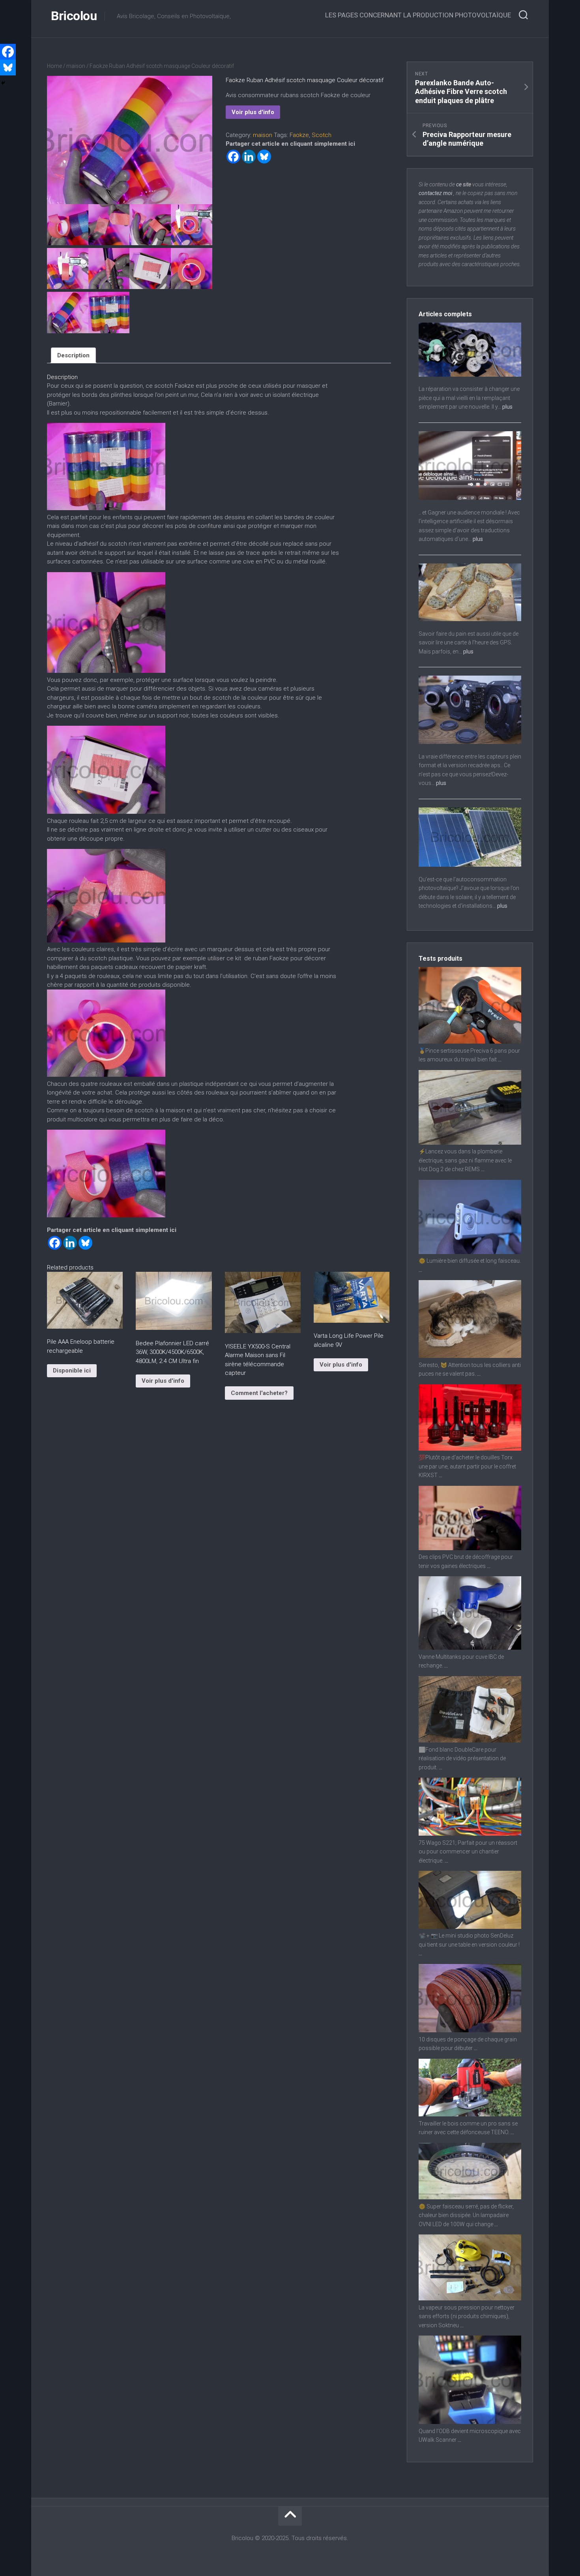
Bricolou (74, 16)
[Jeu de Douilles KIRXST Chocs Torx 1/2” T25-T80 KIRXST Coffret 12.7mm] (470, 1449)
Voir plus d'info (253, 112)
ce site (464, 184)
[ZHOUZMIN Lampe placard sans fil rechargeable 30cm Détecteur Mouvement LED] (470, 1252)
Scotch (322, 135)
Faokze (299, 135)
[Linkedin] (249, 157)
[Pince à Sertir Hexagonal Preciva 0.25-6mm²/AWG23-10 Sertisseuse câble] (470, 1042)
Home (54, 66)
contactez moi (435, 193)
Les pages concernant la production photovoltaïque (418, 15)
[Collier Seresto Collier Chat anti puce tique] (470, 1356)
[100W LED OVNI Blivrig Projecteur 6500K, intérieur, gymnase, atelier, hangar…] (470, 2197)
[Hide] (3, 83)
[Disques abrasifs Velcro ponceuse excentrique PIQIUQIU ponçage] (470, 2030)
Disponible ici (72, 1371)
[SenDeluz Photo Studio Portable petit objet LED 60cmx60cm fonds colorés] (470, 1927)
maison (76, 66)
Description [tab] (73, 355)
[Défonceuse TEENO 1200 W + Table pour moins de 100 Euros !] (470, 2114)
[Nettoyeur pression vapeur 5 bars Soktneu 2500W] (470, 2298)
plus (507, 407)
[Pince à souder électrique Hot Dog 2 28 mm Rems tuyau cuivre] (470, 1143)
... (500, 1059)
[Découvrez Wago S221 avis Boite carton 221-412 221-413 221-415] (470, 1834)
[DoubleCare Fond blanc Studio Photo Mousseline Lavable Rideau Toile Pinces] (470, 1740)
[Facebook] (233, 157)
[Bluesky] (264, 157)
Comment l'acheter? (259, 1393)
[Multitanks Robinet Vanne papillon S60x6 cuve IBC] (470, 1648)
